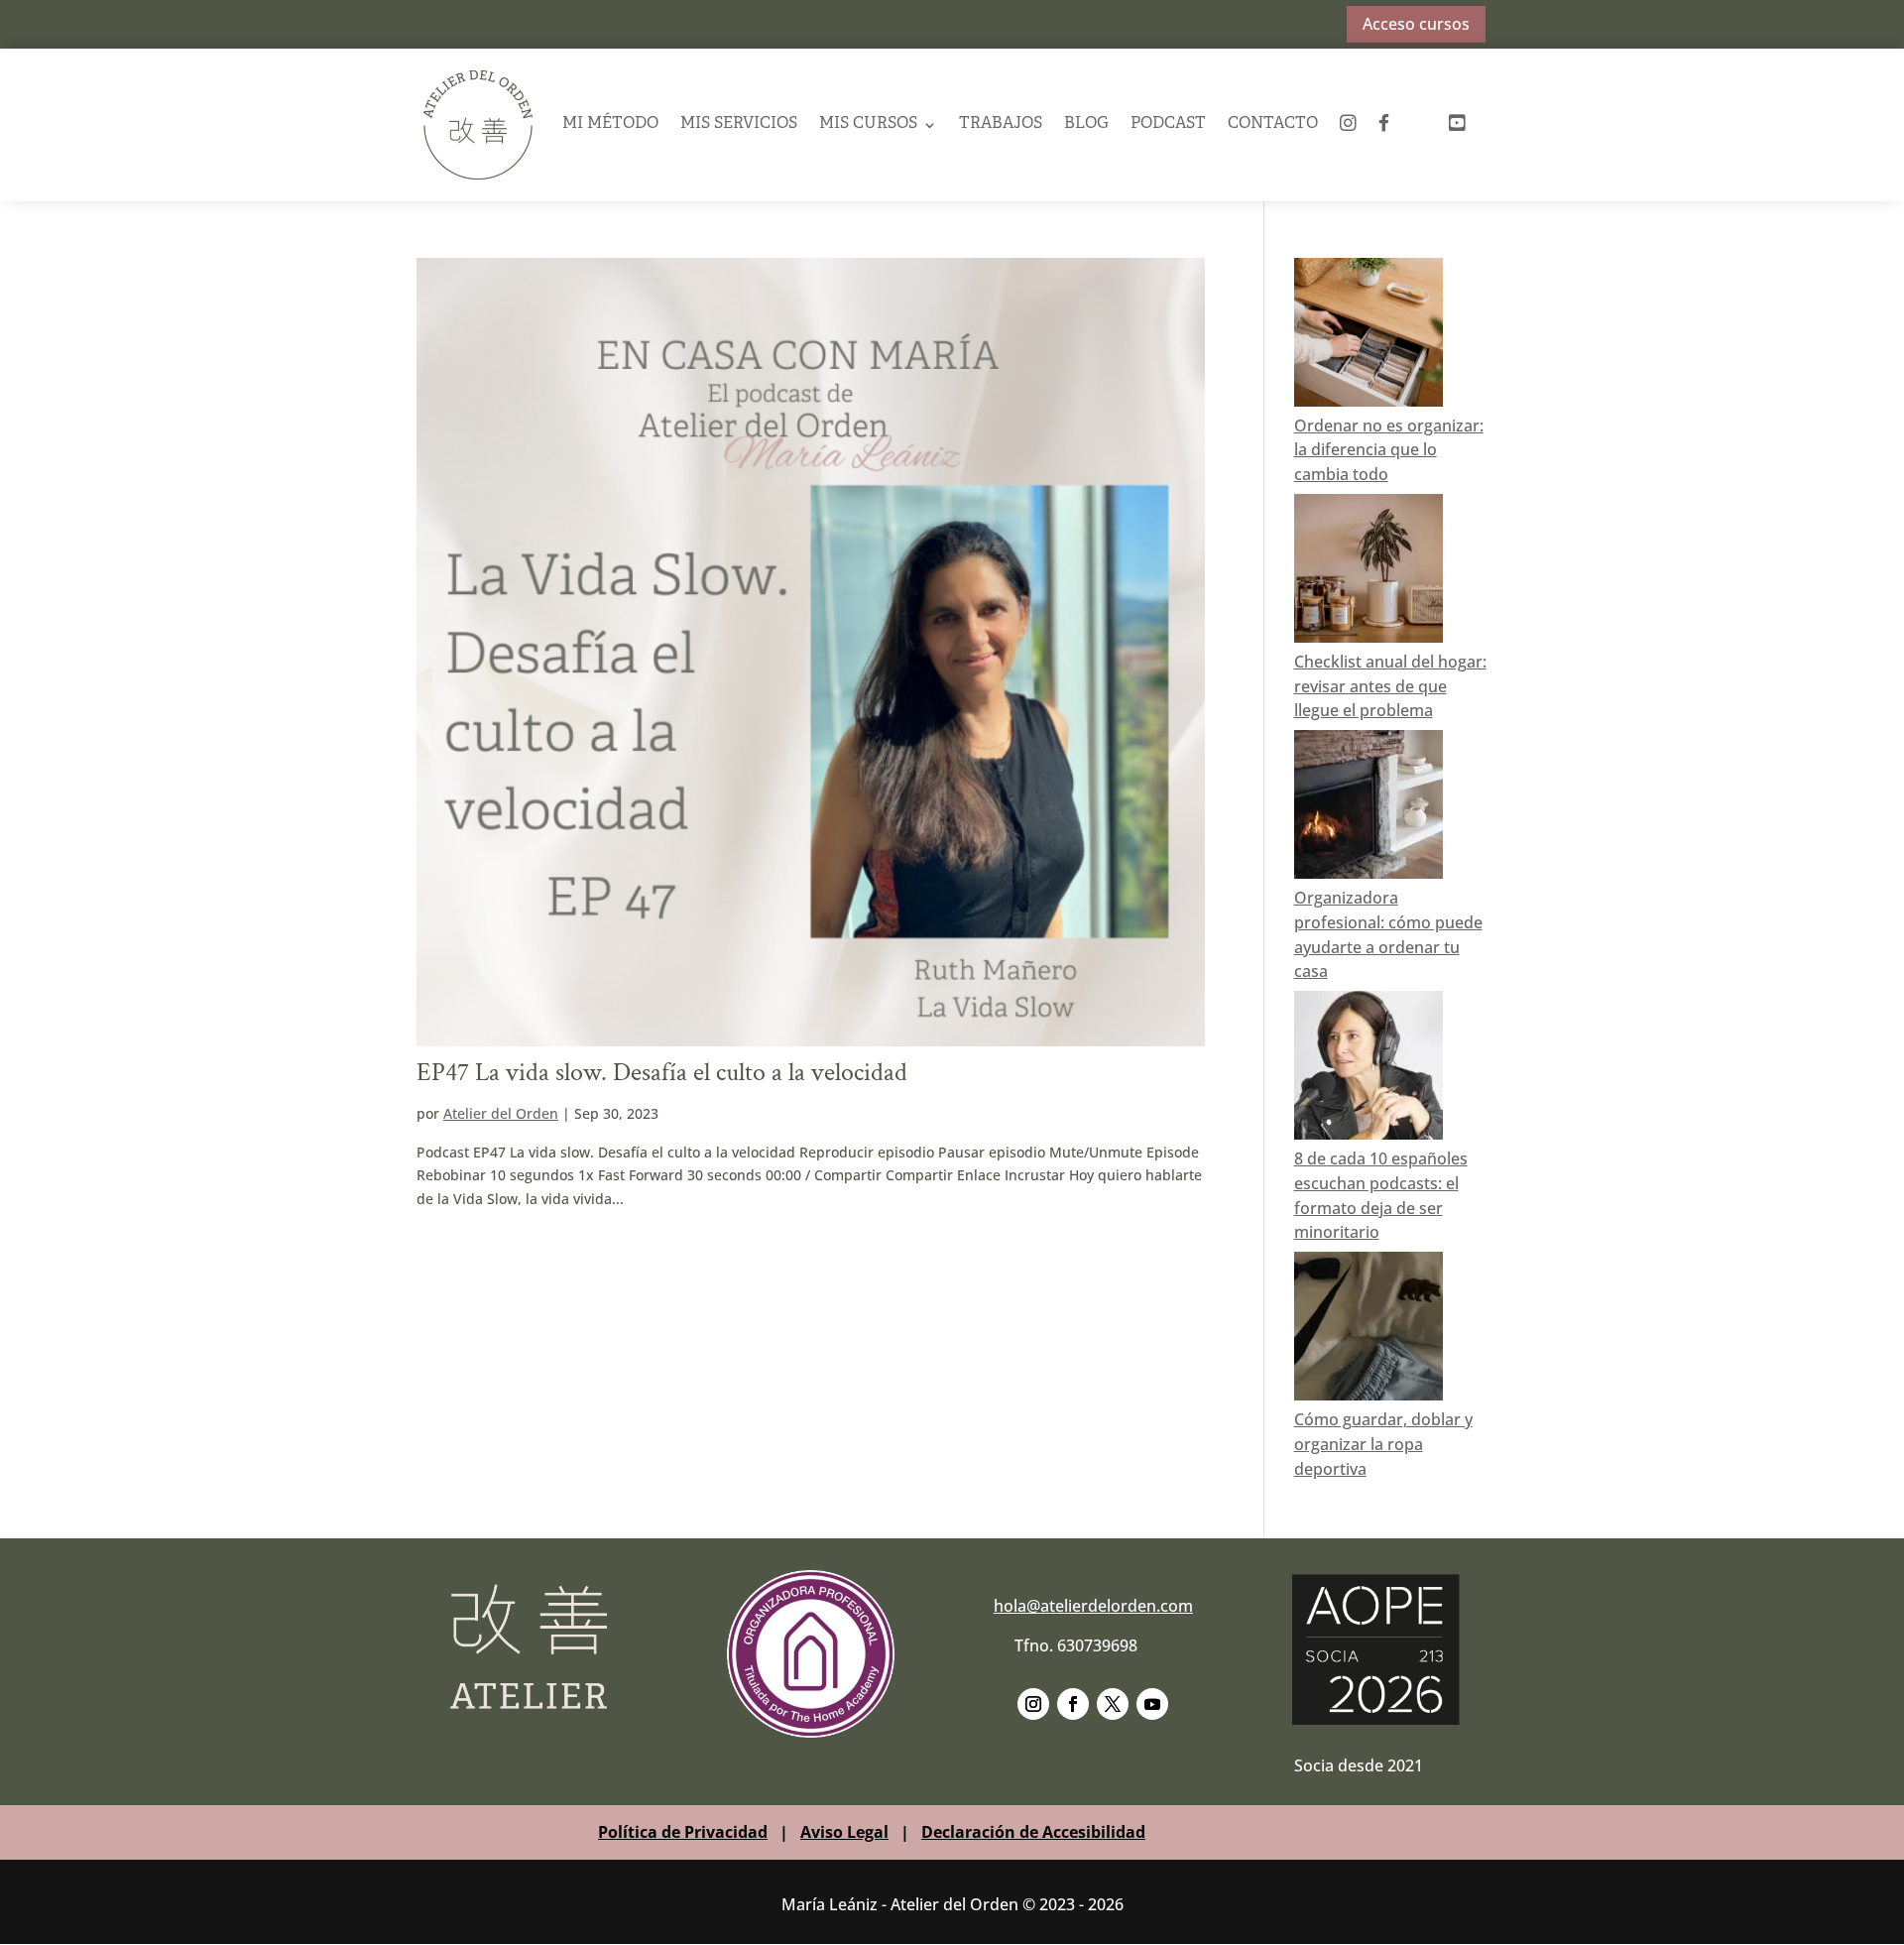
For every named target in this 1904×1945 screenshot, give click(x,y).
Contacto (1273, 124)
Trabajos (1001, 124)
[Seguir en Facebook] (1073, 1704)
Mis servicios (739, 124)
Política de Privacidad (683, 1832)
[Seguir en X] (1113, 1704)
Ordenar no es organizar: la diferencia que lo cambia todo (1389, 450)
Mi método (610, 124)
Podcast (1168, 124)
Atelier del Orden (501, 1113)
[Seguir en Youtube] (1152, 1704)
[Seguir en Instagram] (1033, 1704)
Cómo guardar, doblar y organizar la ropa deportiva (1383, 1444)
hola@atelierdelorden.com (1093, 1606)
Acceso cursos (1416, 24)
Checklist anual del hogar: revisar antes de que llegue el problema (1390, 686)
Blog (1086, 124)
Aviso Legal (844, 1832)
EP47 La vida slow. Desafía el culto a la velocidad (662, 1072)
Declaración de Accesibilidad (1033, 1832)
